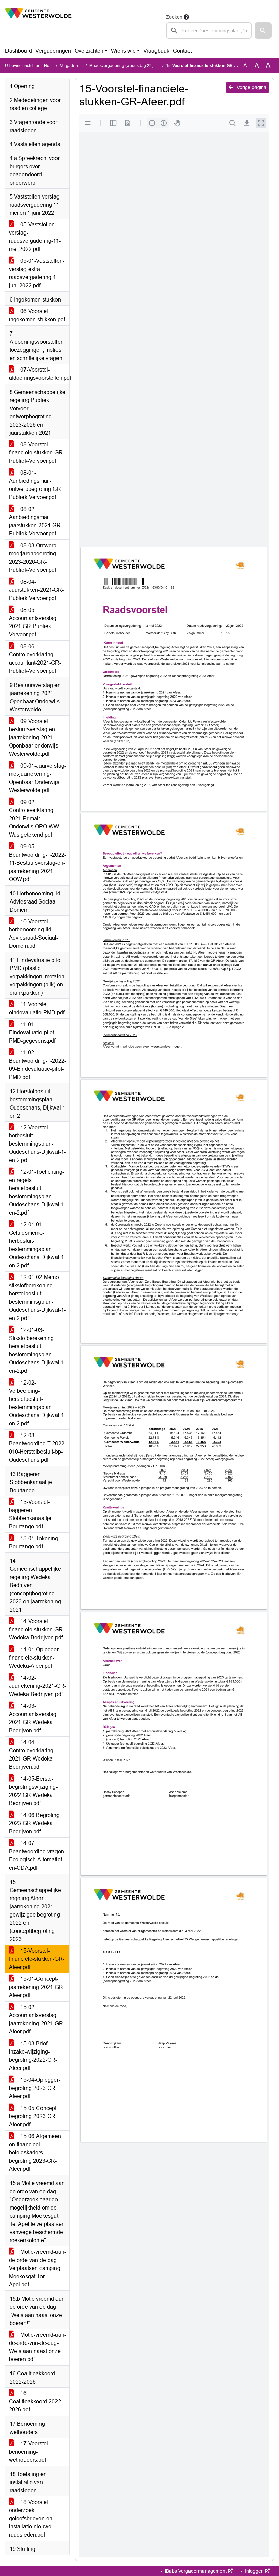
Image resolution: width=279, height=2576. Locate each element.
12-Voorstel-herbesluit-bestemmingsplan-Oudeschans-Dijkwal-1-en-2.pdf (37, 1144)
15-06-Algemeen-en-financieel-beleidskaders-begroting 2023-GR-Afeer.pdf (36, 2153)
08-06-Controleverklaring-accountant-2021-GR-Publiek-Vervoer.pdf (35, 659)
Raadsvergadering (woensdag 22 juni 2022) (130, 66)
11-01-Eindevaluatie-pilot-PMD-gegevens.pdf (32, 1033)
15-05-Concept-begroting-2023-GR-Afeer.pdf (34, 2116)
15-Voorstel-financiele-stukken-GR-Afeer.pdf (37, 1959)
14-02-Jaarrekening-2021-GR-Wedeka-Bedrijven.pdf (37, 1686)
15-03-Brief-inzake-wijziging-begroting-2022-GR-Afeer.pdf (33, 2056)
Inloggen (254, 2571)
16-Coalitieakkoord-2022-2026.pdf (36, 2401)
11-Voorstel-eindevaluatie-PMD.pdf (37, 1008)
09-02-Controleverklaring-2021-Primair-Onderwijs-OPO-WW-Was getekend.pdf (35, 818)
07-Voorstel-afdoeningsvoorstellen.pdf (39, 374)
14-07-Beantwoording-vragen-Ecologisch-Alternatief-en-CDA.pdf (37, 1856)
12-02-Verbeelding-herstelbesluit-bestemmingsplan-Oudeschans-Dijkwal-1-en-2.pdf (37, 1403)
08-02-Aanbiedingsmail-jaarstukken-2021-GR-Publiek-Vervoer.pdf (36, 521)
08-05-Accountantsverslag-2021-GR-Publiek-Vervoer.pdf (34, 622)
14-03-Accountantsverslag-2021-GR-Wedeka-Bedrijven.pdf (34, 1718)
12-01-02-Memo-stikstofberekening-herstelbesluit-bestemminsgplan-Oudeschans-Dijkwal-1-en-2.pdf (37, 1298)
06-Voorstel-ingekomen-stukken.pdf (37, 315)
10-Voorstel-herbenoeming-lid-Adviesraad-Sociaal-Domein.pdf (34, 934)
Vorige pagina (251, 87)
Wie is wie (123, 51)
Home (50, 66)
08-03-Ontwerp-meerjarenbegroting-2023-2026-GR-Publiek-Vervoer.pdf (34, 558)
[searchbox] (209, 31)
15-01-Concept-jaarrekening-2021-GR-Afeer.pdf (37, 1987)
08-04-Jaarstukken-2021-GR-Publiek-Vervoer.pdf (36, 590)
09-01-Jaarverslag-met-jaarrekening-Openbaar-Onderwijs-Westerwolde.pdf (37, 778)
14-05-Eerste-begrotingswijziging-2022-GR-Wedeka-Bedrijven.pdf (33, 1791)
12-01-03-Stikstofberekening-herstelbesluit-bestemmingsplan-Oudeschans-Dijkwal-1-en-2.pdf (37, 1350)
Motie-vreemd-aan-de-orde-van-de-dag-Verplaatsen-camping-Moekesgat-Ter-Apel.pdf (37, 2268)
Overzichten (89, 51)
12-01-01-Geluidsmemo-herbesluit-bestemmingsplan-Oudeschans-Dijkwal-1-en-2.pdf (37, 1245)
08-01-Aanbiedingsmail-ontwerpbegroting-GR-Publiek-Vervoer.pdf (36, 485)
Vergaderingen (53, 51)
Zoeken (174, 17)
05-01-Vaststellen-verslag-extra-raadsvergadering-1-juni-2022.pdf (37, 273)
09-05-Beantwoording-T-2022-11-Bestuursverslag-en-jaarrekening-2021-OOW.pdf (37, 863)
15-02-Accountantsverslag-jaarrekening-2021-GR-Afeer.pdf (37, 2019)
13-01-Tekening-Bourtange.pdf (34, 1542)
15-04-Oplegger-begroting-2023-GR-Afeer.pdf (35, 2088)
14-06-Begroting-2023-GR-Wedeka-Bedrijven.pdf (35, 1823)
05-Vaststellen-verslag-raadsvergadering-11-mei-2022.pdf (35, 237)
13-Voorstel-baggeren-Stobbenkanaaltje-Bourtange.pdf (31, 1514)
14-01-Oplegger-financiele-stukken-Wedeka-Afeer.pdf (35, 1658)
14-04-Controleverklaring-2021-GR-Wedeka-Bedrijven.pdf (32, 1755)
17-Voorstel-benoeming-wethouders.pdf (29, 2452)
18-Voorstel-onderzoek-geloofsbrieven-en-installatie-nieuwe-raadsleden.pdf (31, 2518)
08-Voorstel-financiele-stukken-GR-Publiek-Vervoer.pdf (37, 453)
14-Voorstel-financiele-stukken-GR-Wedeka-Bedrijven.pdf (37, 1629)
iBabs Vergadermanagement (196, 2571)
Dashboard (19, 51)
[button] (263, 31)
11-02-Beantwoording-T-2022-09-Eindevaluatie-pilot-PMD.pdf (37, 1065)
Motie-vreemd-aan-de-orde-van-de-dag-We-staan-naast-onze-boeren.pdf (37, 2347)
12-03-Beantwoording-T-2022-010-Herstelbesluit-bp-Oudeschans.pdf (37, 1448)
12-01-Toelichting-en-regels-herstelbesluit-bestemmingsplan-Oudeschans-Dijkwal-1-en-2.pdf (37, 1192)
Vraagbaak (156, 51)
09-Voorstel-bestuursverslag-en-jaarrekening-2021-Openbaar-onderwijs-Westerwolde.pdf (34, 737)
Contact (182, 51)
